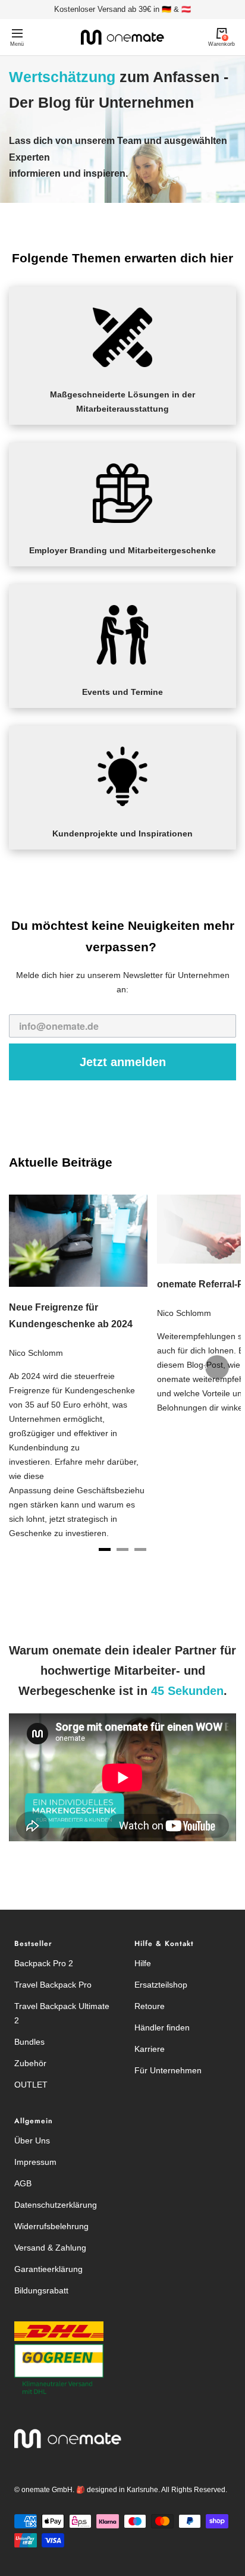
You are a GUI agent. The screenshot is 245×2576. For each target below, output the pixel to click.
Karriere (150, 2049)
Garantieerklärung (48, 2269)
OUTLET (31, 2085)
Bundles (29, 2042)
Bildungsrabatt (41, 2290)
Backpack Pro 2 (44, 1963)
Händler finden (162, 2027)
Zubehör (30, 2063)
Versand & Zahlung (50, 2248)
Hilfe (143, 1963)
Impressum (35, 2162)
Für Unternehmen (168, 2070)
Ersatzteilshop (161, 1985)
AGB (23, 2183)
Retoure (150, 2006)
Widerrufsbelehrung (51, 2226)
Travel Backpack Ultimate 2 (62, 2013)
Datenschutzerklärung (56, 2205)
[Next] (217, 1367)
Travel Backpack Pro (53, 1985)
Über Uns (32, 2141)
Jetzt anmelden (123, 1062)
